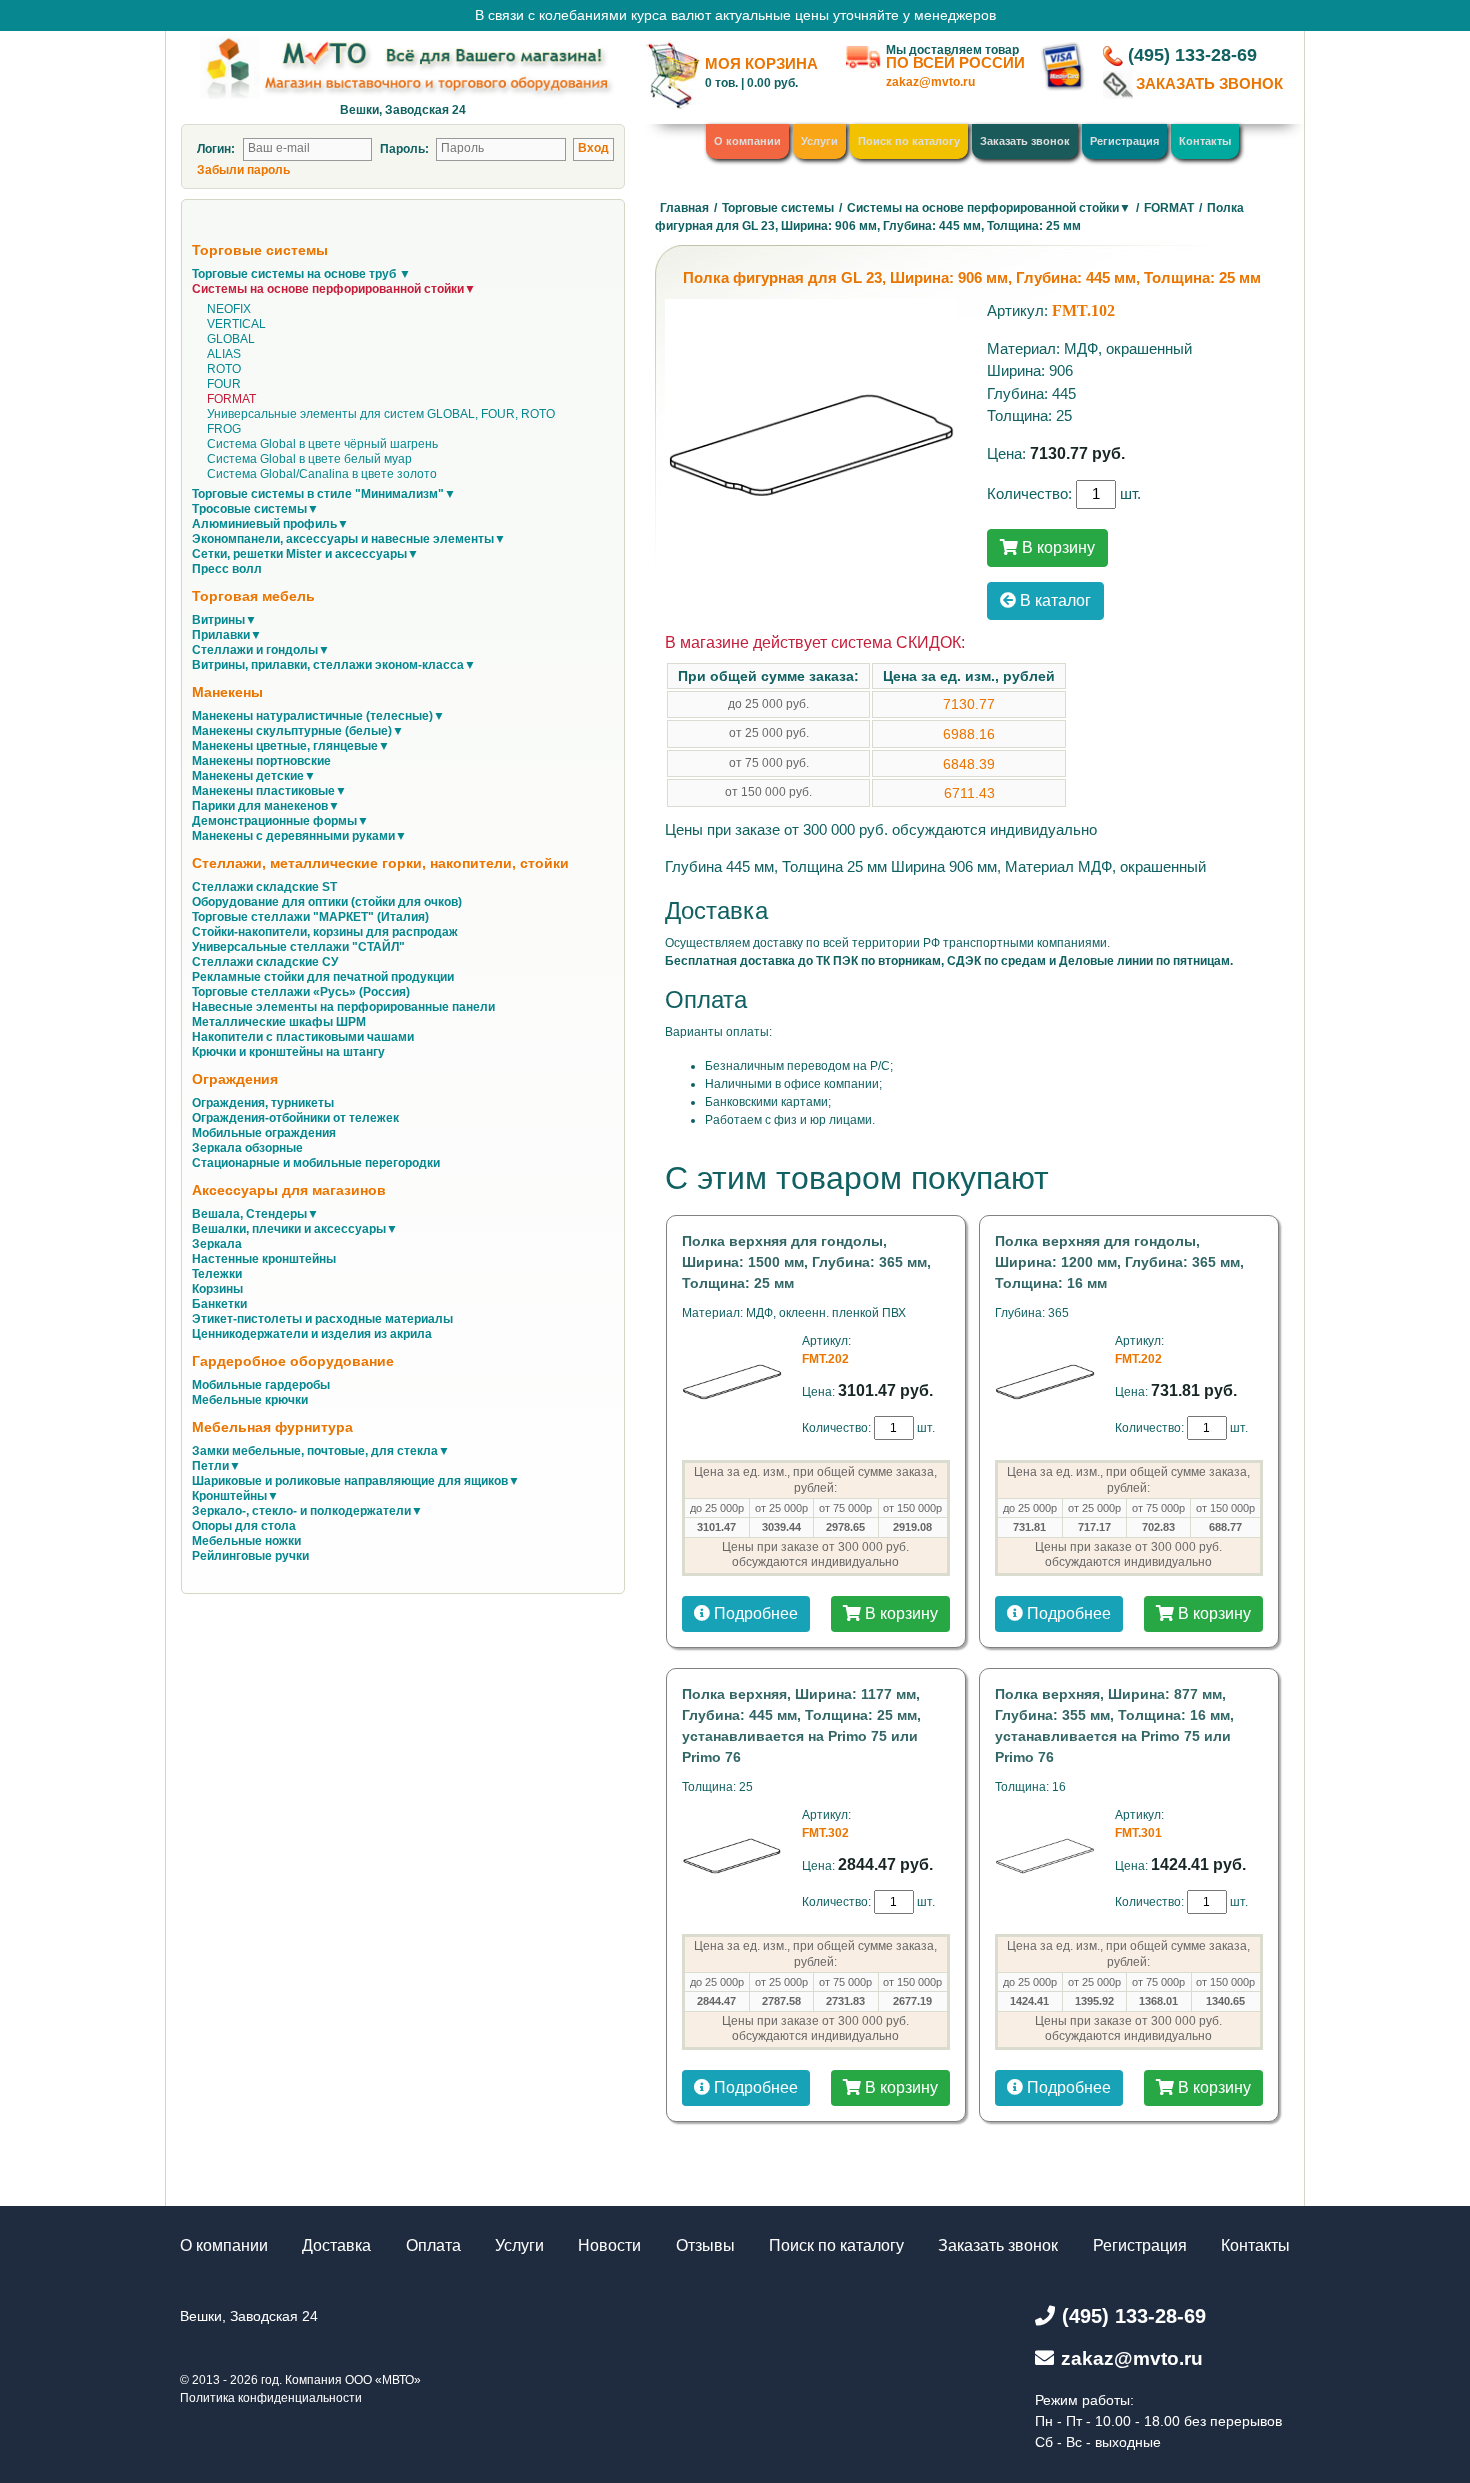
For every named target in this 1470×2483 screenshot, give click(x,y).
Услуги (819, 141)
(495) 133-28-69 (1192, 55)
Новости (609, 2245)
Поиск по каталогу (909, 141)
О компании (747, 141)
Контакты (1205, 141)
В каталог (1053, 600)
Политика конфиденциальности (271, 2398)
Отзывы (705, 2245)
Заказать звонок (1025, 141)
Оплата (433, 2245)
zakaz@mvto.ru (930, 82)
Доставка (336, 2245)
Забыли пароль (243, 170)
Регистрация (1124, 141)
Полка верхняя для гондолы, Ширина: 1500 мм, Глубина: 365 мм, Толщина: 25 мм (806, 1262)
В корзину (1056, 547)
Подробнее (754, 1613)
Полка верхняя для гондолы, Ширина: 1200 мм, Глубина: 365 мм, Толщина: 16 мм (1119, 1262)
